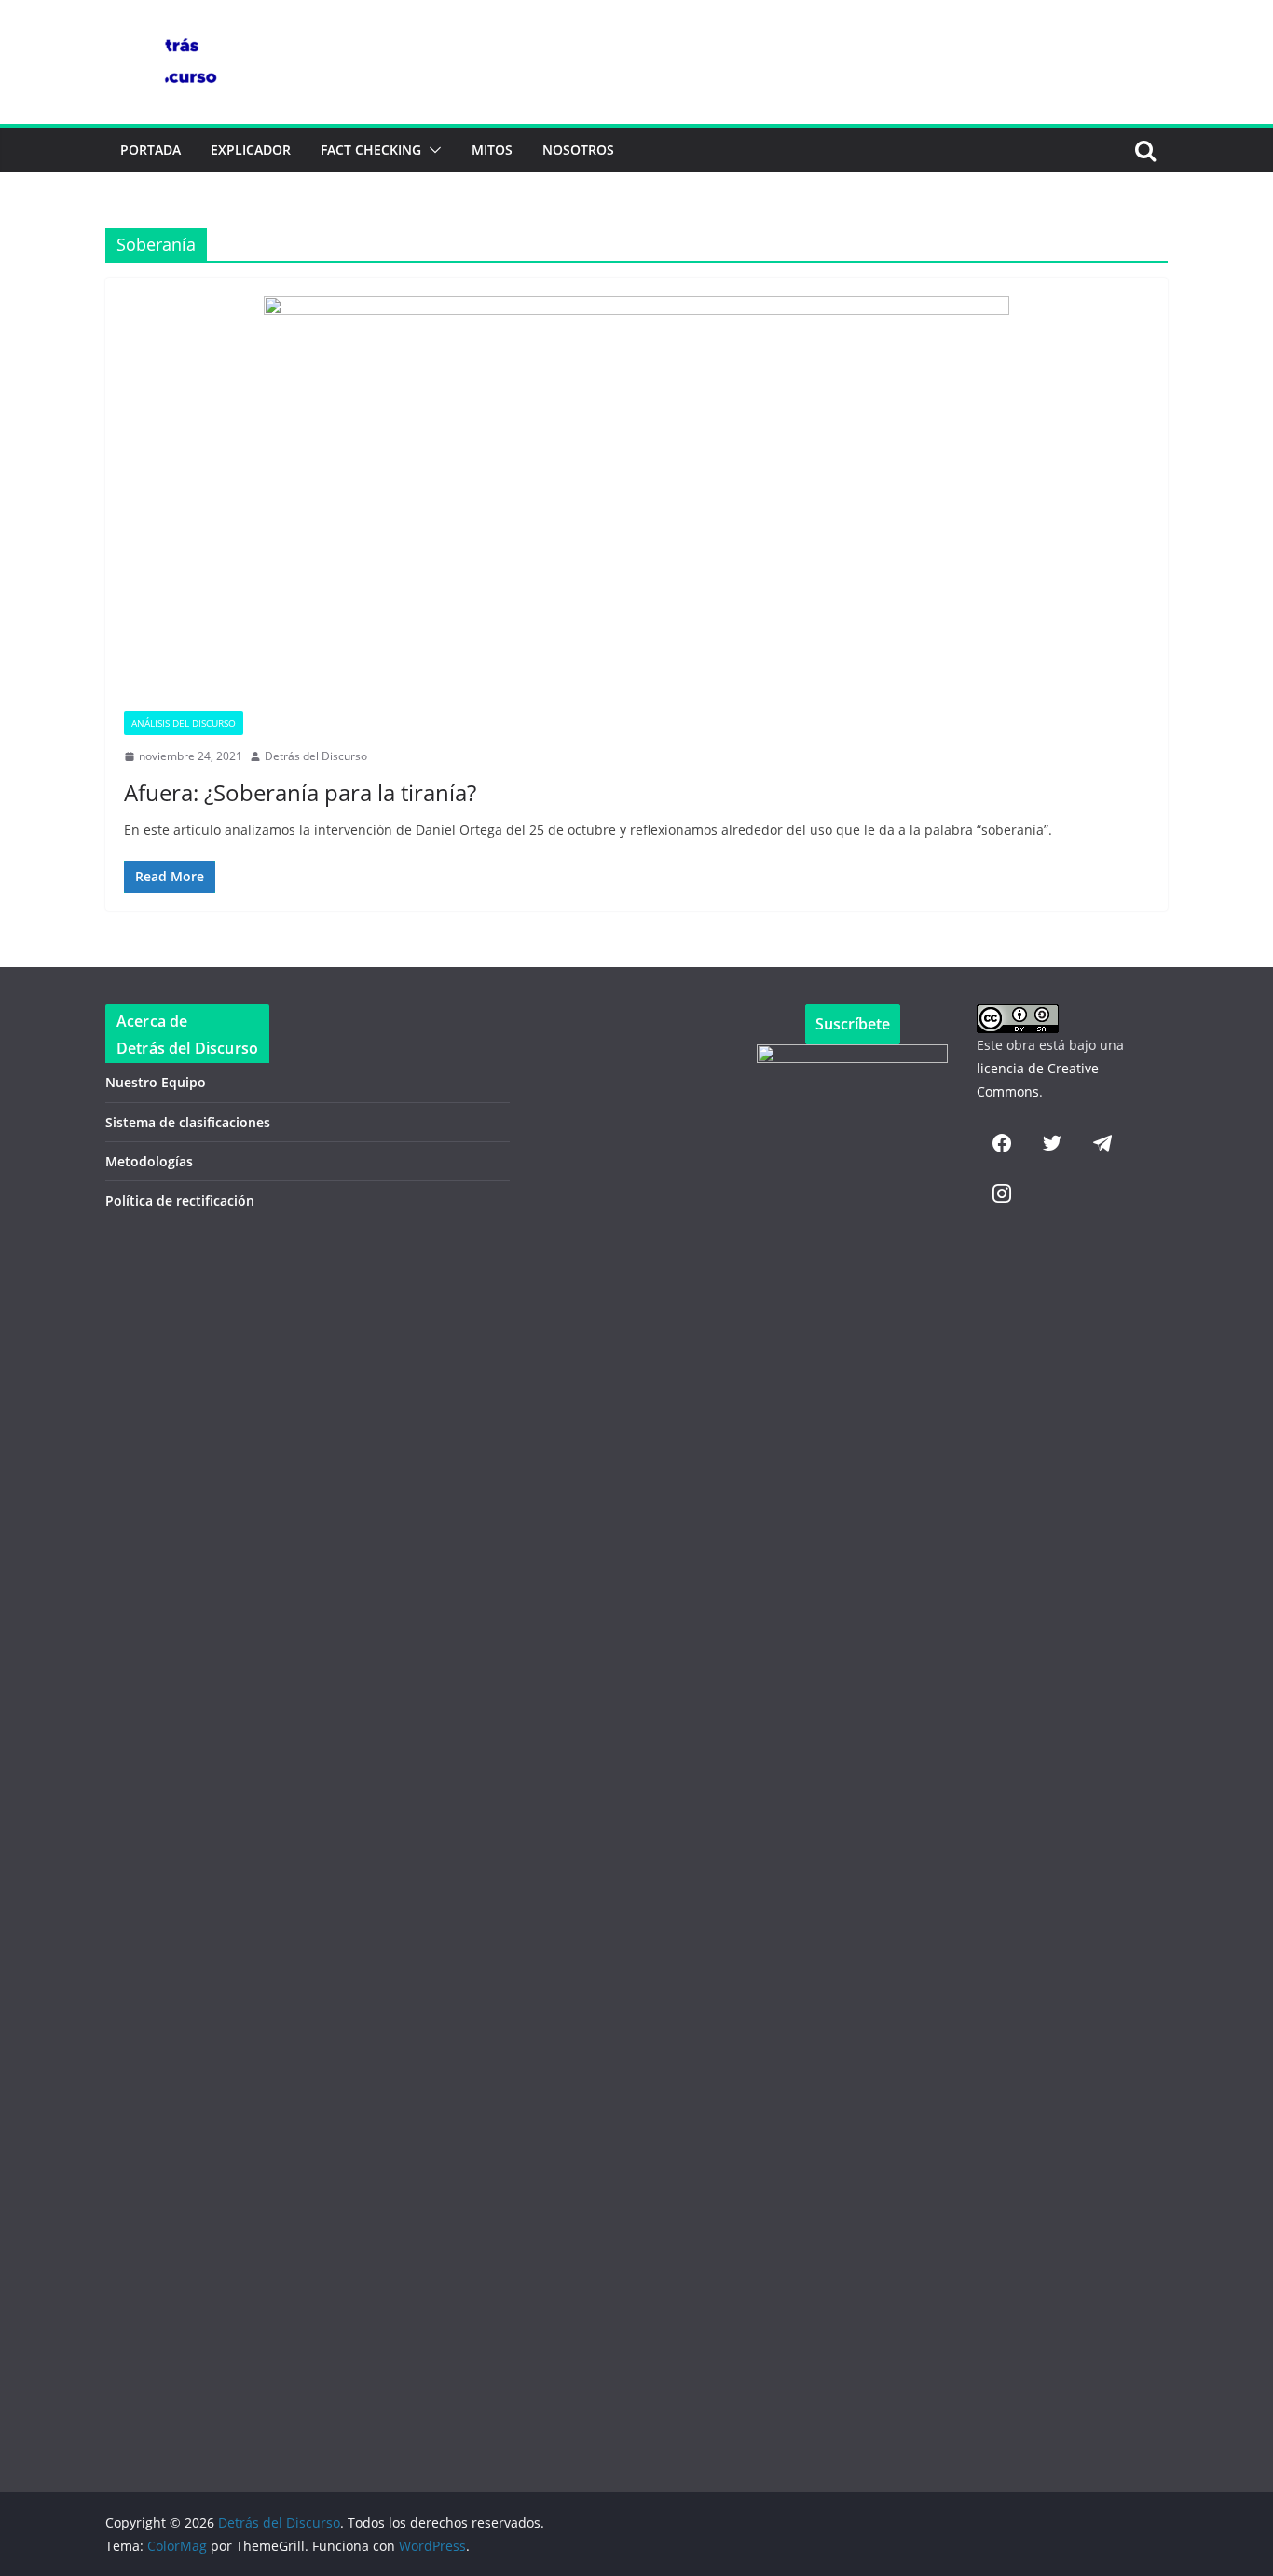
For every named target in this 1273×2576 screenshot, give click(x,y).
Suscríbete (853, 1024)
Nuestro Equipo (156, 1082)
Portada (151, 150)
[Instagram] (1002, 1193)
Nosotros (578, 150)
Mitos (492, 150)
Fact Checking (371, 150)
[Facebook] (1002, 1143)
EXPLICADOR (251, 150)
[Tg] (1102, 1143)
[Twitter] (1052, 1143)
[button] (431, 150)
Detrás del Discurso (316, 756)
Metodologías (149, 1161)
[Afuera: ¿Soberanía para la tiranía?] (636, 504)
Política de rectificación (180, 1200)
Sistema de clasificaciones (188, 1122)
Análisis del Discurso (184, 723)
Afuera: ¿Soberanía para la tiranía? (300, 792)
